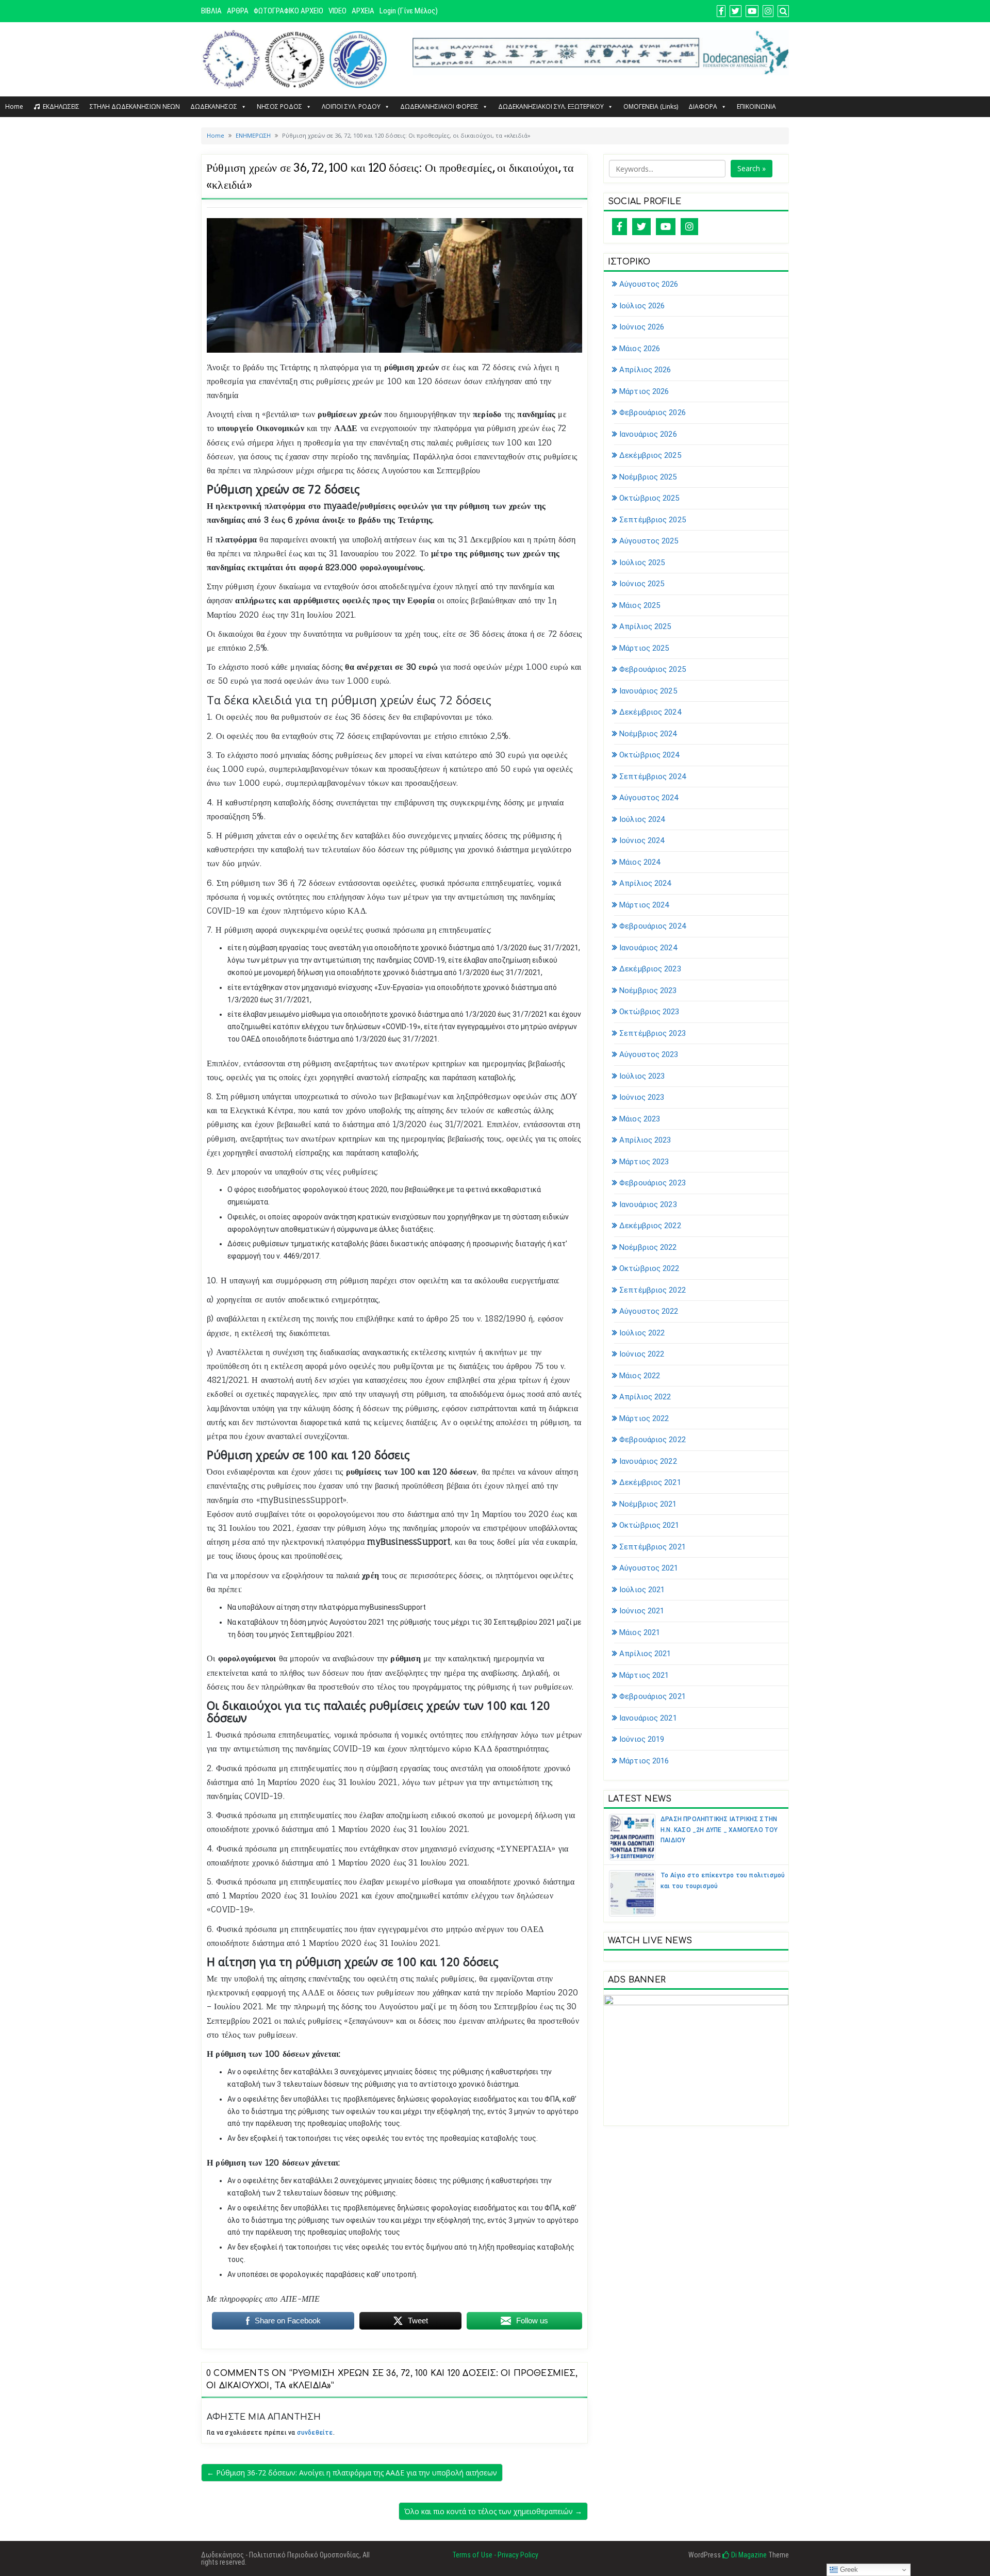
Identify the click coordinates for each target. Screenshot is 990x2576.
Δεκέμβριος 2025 (650, 455)
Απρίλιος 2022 (645, 1397)
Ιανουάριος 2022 (648, 1461)
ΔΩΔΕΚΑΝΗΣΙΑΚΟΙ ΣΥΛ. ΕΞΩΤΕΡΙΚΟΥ (551, 106)
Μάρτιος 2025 (644, 648)
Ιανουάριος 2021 (648, 1718)
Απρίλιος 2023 (645, 1140)
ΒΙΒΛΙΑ (211, 11)
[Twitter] (641, 227)
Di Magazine (748, 2555)
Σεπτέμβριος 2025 (653, 520)
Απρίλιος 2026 (645, 370)
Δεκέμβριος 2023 (650, 969)
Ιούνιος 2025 (642, 584)
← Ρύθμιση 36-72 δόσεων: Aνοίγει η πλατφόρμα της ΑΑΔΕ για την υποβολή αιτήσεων (352, 2473)
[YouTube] (666, 227)
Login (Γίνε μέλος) (409, 11)
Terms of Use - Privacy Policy (495, 2555)
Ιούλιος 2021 (642, 1590)
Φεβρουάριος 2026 (653, 412)
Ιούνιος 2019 (642, 1739)
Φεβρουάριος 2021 (653, 1696)
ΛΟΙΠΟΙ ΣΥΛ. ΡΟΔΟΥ (351, 106)
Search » (752, 168)
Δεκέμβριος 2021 (650, 1482)
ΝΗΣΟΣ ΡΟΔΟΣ (279, 106)
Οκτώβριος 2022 (649, 1268)
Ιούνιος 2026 (642, 327)
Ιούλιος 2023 (642, 1076)
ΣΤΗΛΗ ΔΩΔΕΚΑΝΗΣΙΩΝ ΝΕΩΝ (135, 106)
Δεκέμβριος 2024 (650, 712)
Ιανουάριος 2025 (648, 691)
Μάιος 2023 (640, 1119)
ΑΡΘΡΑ (238, 11)
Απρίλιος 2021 (645, 1654)
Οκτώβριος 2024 (649, 755)
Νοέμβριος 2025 (648, 477)
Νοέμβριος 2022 (648, 1247)
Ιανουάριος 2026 (648, 434)
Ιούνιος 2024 (642, 840)
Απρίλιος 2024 (645, 883)
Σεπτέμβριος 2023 (653, 1033)
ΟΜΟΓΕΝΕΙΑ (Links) (651, 106)
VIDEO (337, 11)
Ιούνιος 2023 (642, 1097)
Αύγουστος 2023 (649, 1054)
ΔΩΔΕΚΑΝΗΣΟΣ (214, 106)
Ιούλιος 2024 (642, 819)
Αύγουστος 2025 (649, 541)
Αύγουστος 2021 (649, 1568)
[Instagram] (689, 227)
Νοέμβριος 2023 (648, 990)
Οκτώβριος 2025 (649, 498)
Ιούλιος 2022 (642, 1333)
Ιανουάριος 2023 (648, 1204)
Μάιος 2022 (640, 1376)
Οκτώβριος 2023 (649, 1012)
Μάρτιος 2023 (644, 1162)
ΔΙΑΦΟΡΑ (703, 106)
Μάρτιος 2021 (644, 1675)
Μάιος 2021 (640, 1632)
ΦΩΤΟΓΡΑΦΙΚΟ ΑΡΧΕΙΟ (288, 11)
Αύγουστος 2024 (649, 798)
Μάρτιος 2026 (644, 391)
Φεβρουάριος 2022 (653, 1440)
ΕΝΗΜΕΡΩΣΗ (253, 135)
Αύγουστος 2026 (649, 284)
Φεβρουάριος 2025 (653, 669)
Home (14, 106)
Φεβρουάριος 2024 (653, 926)
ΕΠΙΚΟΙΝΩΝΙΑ (756, 106)
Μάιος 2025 (640, 605)
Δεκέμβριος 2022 (650, 1226)
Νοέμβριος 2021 (648, 1504)
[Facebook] (620, 227)
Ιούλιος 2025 (642, 563)
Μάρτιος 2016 (644, 1761)
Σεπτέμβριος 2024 (653, 777)
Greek (848, 2570)
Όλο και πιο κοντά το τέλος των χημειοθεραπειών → (493, 2511)
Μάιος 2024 (640, 862)
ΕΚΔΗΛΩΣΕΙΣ (61, 106)
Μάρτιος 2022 (644, 1418)
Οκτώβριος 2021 (649, 1525)
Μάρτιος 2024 (644, 905)
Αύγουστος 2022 (649, 1311)
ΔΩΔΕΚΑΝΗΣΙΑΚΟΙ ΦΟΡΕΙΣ (439, 106)
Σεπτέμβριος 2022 (653, 1290)
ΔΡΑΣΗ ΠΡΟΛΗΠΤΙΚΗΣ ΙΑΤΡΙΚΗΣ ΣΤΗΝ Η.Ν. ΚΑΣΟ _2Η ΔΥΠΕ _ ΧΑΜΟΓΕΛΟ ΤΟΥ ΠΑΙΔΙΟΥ (719, 1830)
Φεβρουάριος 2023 (653, 1183)
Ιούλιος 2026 (642, 306)
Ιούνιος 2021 (642, 1611)
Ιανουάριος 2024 (648, 948)
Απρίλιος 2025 (645, 626)
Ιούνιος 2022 (642, 1354)
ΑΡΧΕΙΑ (363, 11)
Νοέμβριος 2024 (648, 734)
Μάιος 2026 (640, 349)
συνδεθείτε (315, 2433)
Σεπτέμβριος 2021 (653, 1547)
